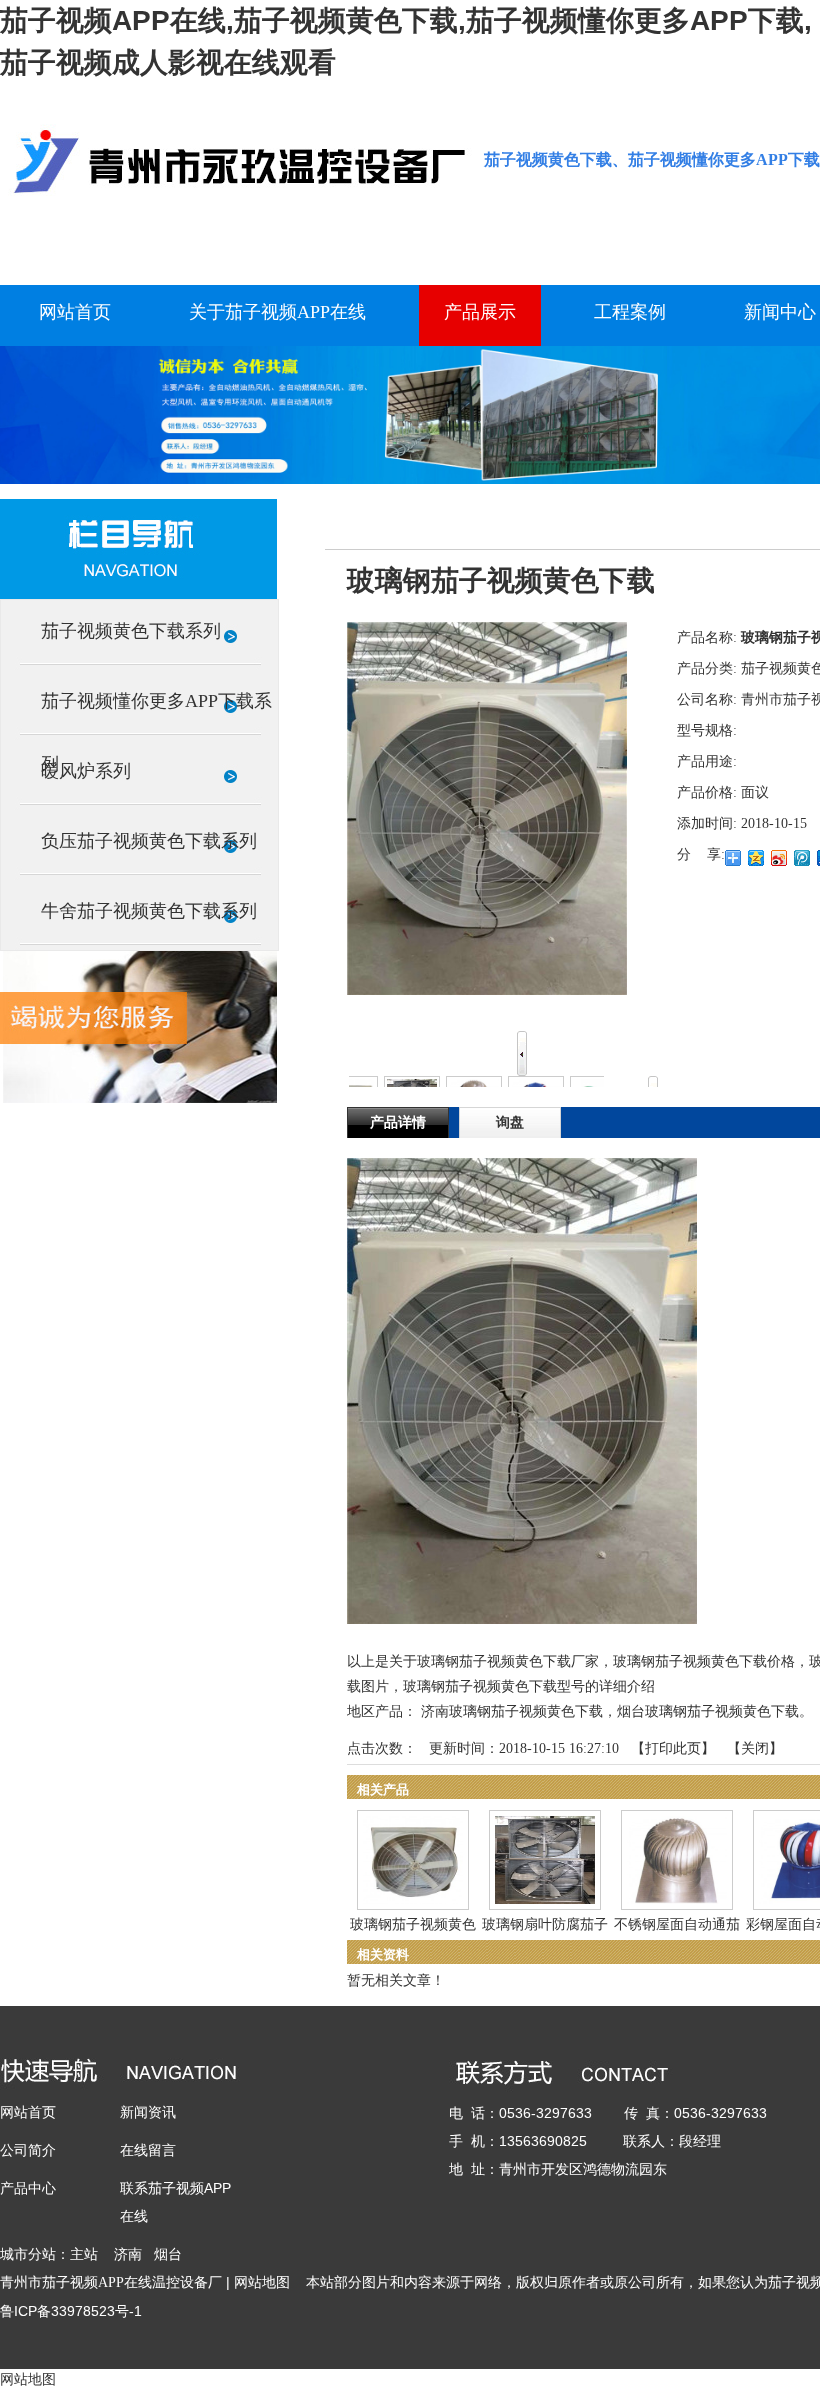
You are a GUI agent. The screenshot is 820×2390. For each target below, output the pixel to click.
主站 (84, 2254)
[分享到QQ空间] (756, 858)
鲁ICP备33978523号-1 (71, 2311)
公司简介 (28, 2150)
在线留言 (148, 2150)
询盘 (510, 1122)
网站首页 (28, 2112)
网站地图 (262, 2282)
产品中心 (28, 2188)
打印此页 (673, 1748)
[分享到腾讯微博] (802, 858)
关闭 (755, 1748)
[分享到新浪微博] (779, 858)
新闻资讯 (148, 2112)
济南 (128, 2254)
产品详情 (398, 1122)
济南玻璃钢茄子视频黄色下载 (512, 1711)
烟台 (168, 2254)
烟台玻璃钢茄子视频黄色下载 (708, 1711)
